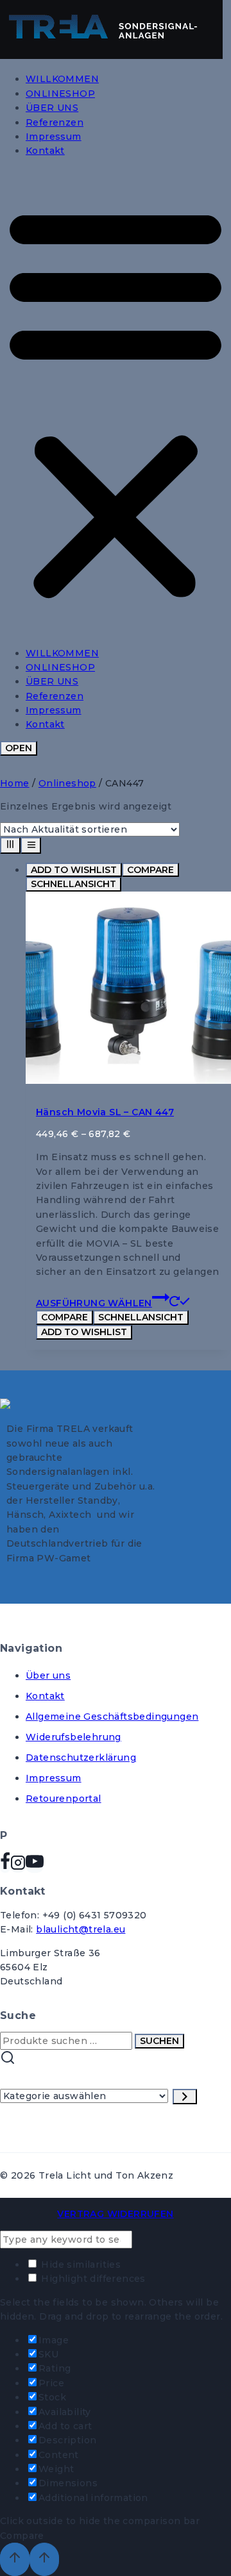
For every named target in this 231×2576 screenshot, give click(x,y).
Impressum (54, 137)
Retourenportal (64, 1799)
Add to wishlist (74, 870)
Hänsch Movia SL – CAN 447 (105, 1112)
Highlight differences (92, 2279)
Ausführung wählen (94, 1303)
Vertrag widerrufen (115, 2214)
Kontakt (45, 151)
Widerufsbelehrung (73, 1737)
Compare (150, 870)
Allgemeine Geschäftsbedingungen (112, 1716)
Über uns (48, 1675)
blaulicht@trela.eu (81, 1929)
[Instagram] (18, 1866)
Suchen (159, 2041)
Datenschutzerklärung (81, 1757)
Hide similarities (80, 2264)
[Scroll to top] (15, 2559)
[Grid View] (10, 845)
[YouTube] (35, 1866)
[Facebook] (5, 1866)
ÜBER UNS (52, 108)
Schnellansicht (73, 884)
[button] (116, 402)
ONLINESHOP (60, 94)
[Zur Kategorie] (185, 2097)
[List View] (31, 845)
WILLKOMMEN (62, 79)
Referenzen (55, 122)
